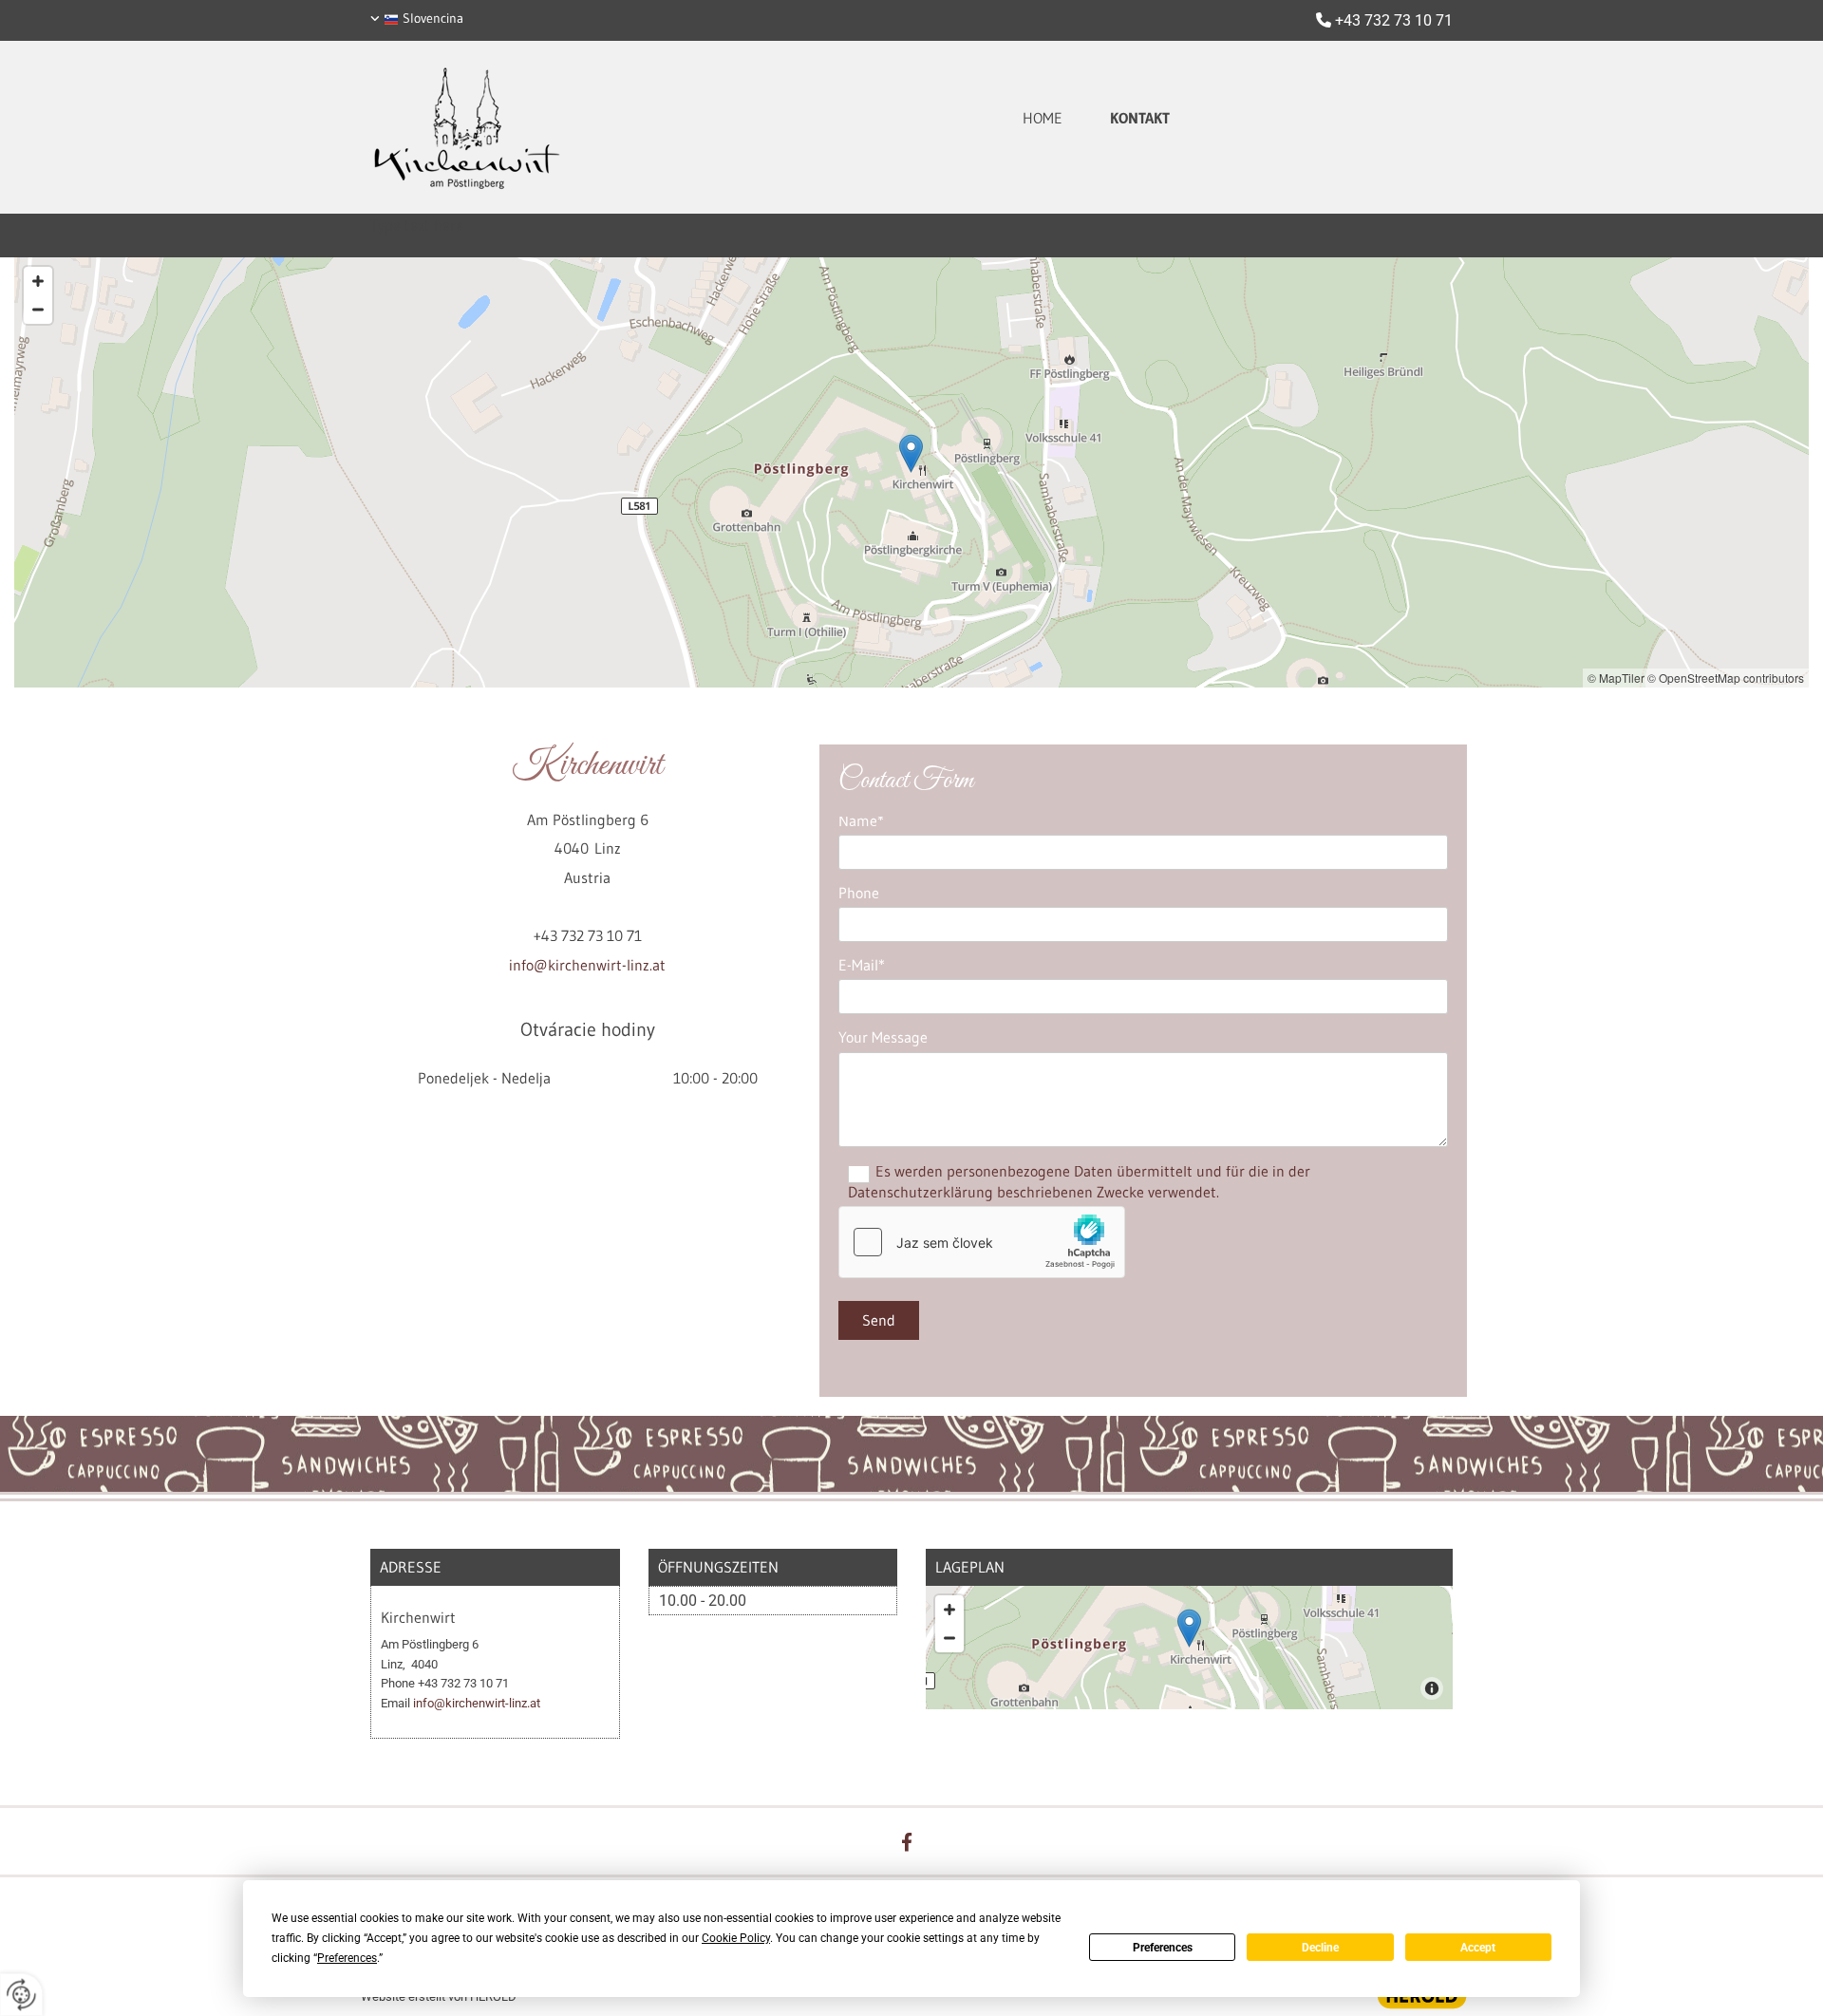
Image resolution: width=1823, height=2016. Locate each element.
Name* (861, 821)
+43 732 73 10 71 (1394, 20)
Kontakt (1140, 118)
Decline (1320, 1948)
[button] (911, 453)
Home (1043, 118)
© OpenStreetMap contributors (1726, 678)
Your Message (883, 1037)
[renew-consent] (21, 1995)
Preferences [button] (347, 1958)
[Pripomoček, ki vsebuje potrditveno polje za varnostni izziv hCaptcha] (982, 1242)
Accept (1478, 1948)
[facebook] (907, 1841)
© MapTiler (1616, 678)
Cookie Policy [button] (736, 1938)
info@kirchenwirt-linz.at (587, 965)
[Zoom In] (38, 281)
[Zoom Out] (38, 310)
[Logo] (541, 127)
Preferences (1163, 1948)
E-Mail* (862, 965)
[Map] (1189, 1648)
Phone (859, 893)
